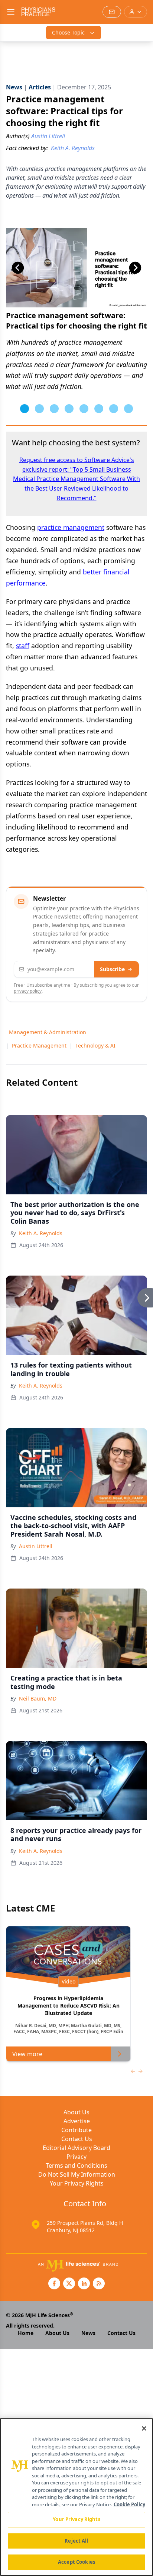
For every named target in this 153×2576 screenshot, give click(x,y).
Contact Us (77, 2139)
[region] (76, 2497)
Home (26, 2333)
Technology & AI (95, 1045)
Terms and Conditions (76, 2166)
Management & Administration (48, 1032)
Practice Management (39, 1045)
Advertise (77, 2121)
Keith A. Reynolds (41, 1233)
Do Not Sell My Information (77, 2174)
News (88, 2333)
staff (23, 646)
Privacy (76, 2157)
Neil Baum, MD (38, 1698)
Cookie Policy (129, 2504)
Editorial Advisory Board (76, 2148)
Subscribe (112, 969)
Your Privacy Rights (77, 2183)
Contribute (76, 2130)
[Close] (144, 2428)
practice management (71, 527)
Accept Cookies (76, 2562)
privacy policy (28, 991)
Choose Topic (68, 32)
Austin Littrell (36, 1546)
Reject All (76, 2541)
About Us (76, 2112)
